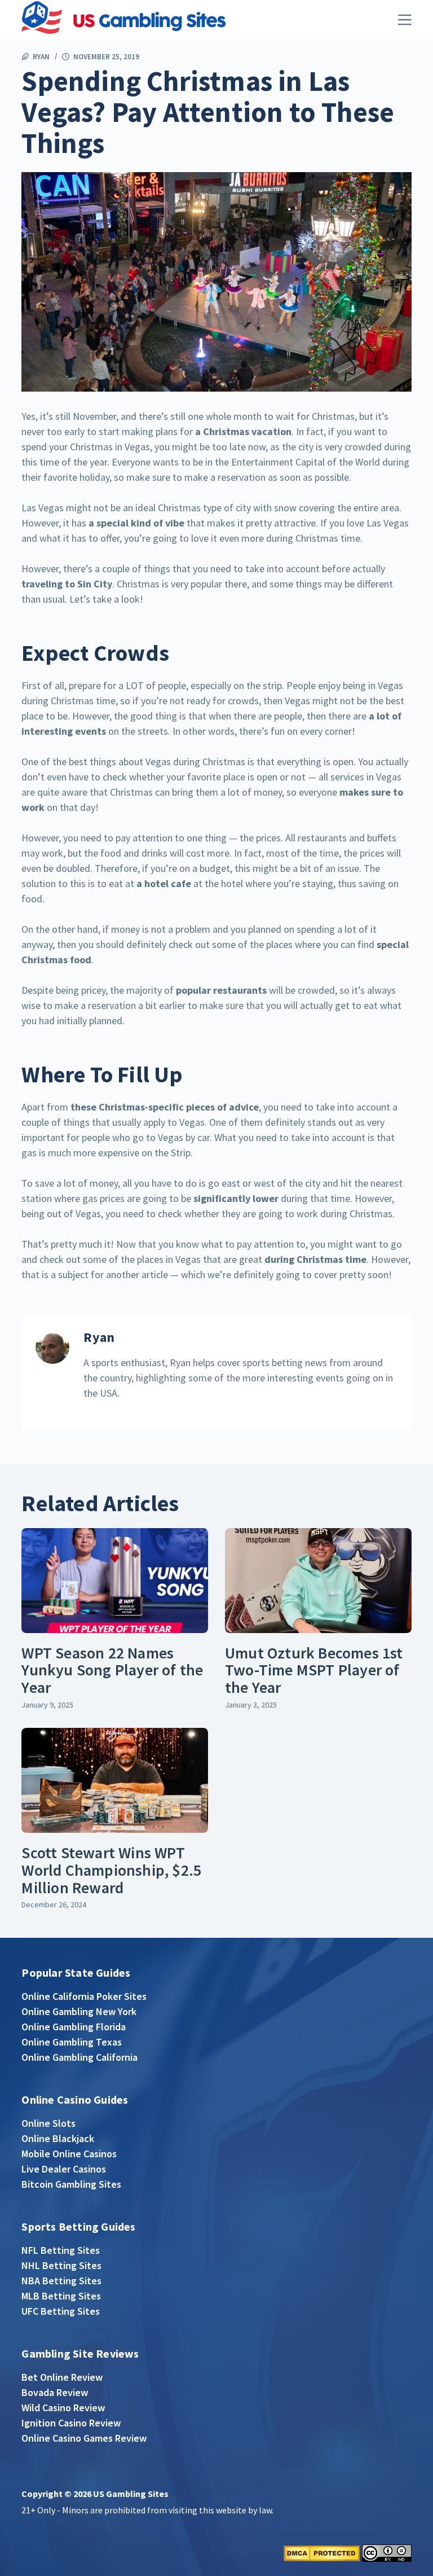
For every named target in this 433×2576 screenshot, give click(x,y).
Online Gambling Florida (74, 2027)
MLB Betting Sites (61, 2296)
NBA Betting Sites (61, 2281)
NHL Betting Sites (61, 2265)
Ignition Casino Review (71, 2423)
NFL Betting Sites (61, 2250)
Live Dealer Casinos (64, 2169)
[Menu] (405, 20)
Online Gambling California (79, 2057)
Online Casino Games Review (84, 2438)
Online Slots (48, 2123)
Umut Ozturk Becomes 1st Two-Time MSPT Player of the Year (314, 1670)
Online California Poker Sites (84, 1996)
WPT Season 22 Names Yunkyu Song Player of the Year (112, 1670)
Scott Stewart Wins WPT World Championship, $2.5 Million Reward (111, 1870)
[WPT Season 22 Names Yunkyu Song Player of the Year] (115, 1581)
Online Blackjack (58, 2138)
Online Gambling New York (79, 2011)
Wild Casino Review (63, 2408)
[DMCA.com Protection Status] (322, 2552)
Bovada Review (55, 2392)
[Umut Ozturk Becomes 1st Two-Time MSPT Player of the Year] (318, 1581)
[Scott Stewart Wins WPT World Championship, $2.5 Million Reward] (115, 1780)
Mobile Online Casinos (69, 2154)
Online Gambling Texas (72, 2042)
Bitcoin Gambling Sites (71, 2184)
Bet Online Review (62, 2377)
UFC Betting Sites (61, 2311)
